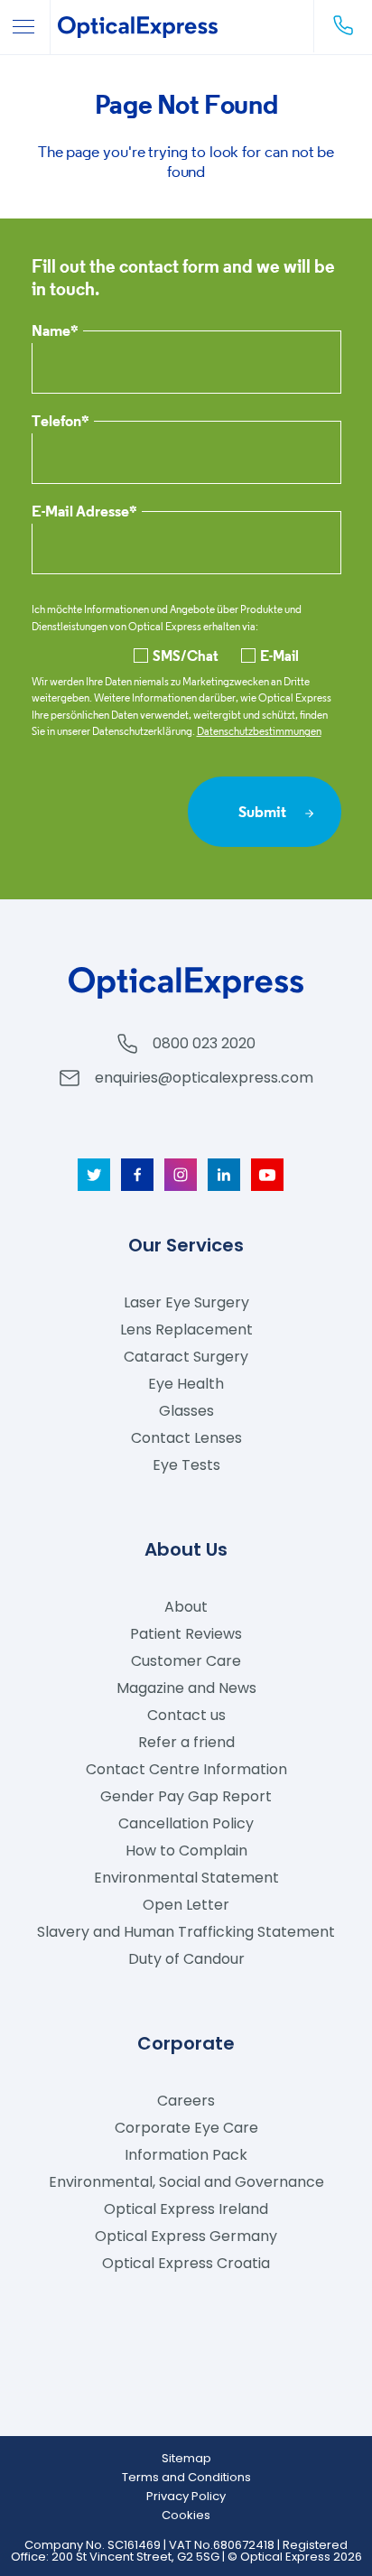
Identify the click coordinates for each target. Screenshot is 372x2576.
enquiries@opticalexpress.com (204, 1078)
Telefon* (60, 422)
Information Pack (186, 2155)
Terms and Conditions (186, 2477)
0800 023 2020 (204, 1043)
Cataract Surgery (186, 1357)
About (186, 1607)
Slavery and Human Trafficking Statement (186, 1932)
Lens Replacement (186, 1330)
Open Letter (186, 1905)
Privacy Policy (186, 2496)
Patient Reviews (186, 1634)
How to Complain (186, 1851)
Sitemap (186, 2458)
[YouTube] (267, 1175)
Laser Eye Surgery (186, 1302)
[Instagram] (181, 1175)
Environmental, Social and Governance (186, 2182)
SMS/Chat (186, 656)
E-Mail (279, 656)
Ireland (186, 2209)
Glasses (186, 1411)
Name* (55, 332)
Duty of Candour (186, 1959)
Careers (186, 2101)
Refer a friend (186, 1742)
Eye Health (186, 1384)
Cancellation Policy (186, 1823)
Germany (186, 2236)
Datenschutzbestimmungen (259, 731)
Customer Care (186, 1661)
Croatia (186, 2263)
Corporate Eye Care (186, 2128)
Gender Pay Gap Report (186, 1796)
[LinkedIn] (224, 1175)
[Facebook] (137, 1175)
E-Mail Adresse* (84, 512)
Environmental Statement (186, 1878)
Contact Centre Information (186, 1769)
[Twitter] (94, 1175)
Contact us (186, 1715)
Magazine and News (186, 1688)
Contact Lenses (186, 1438)
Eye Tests (186, 1465)
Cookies (186, 2515)
